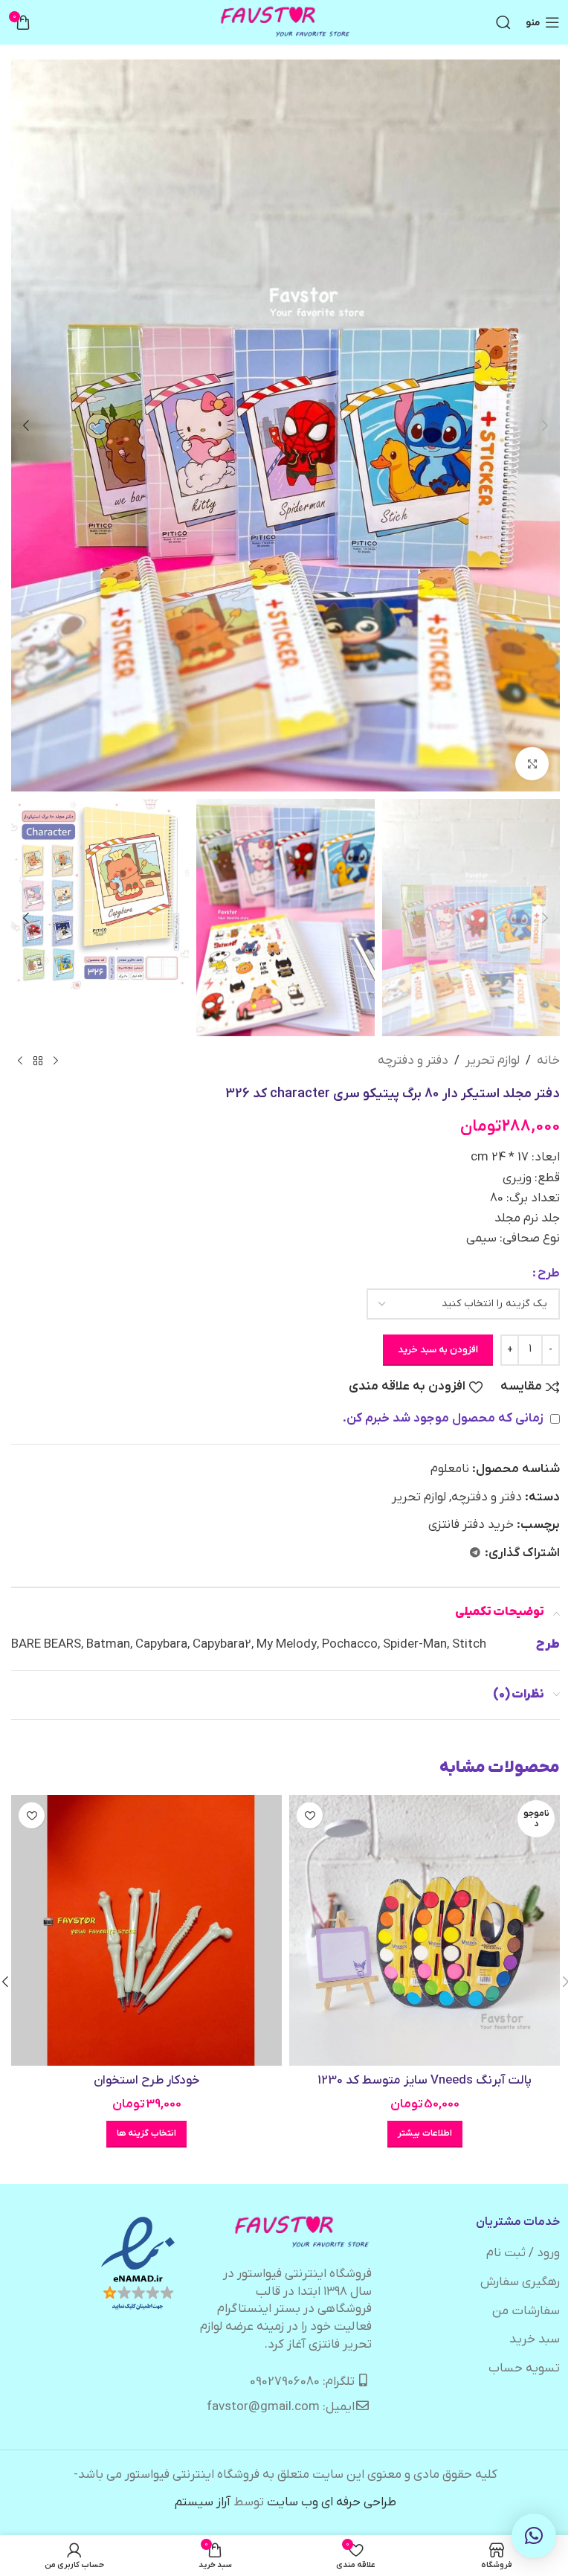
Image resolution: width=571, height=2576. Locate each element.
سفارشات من (526, 2311)
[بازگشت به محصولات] (38, 1061)
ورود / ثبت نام (523, 2253)
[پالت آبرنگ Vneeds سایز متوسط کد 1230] (425, 1930)
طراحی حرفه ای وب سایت (332, 2502)
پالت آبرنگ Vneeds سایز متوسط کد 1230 (425, 2081)
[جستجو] (503, 22)
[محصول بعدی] (20, 1061)
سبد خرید (535, 2339)
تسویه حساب (524, 2368)
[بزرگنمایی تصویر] (532, 764)
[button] (545, 425)
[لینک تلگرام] (475, 1554)
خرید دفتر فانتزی (471, 1525)
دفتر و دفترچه (413, 1061)
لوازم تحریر (493, 1061)
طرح (549, 1273)
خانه (548, 1061)
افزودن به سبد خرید (438, 1350)
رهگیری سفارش (520, 2282)
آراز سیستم (203, 2502)
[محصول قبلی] (56, 1061)
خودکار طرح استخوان (147, 2081)
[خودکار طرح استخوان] (146, 1930)
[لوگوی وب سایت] (286, 22)
